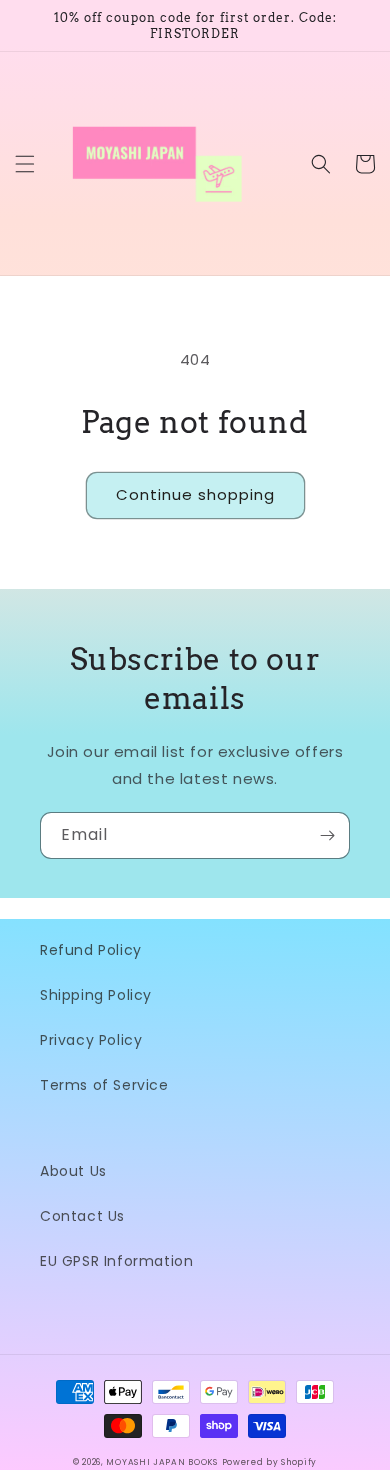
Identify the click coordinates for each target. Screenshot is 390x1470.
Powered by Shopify (270, 1462)
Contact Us (82, 1216)
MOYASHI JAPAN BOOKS (161, 1462)
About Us (73, 1171)
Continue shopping (195, 494)
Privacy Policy (91, 1040)
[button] (25, 164)
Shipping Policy (96, 995)
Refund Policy (91, 950)
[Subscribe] (327, 835)
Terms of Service (104, 1085)
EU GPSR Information (116, 1261)
